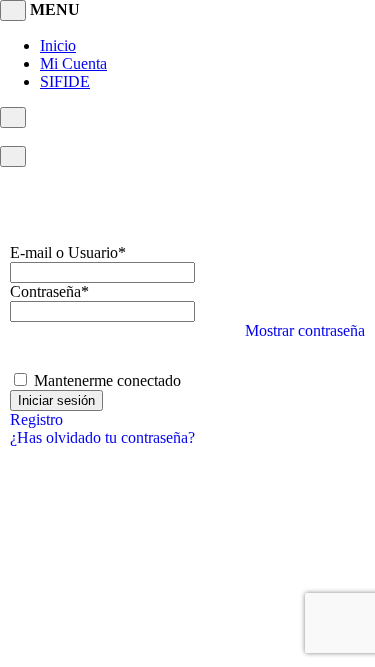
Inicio (58, 45)
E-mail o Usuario (68, 252)
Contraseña (49, 291)
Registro (36, 419)
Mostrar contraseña (305, 330)
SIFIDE (65, 81)
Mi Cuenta (73, 63)
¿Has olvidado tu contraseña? (102, 437)
